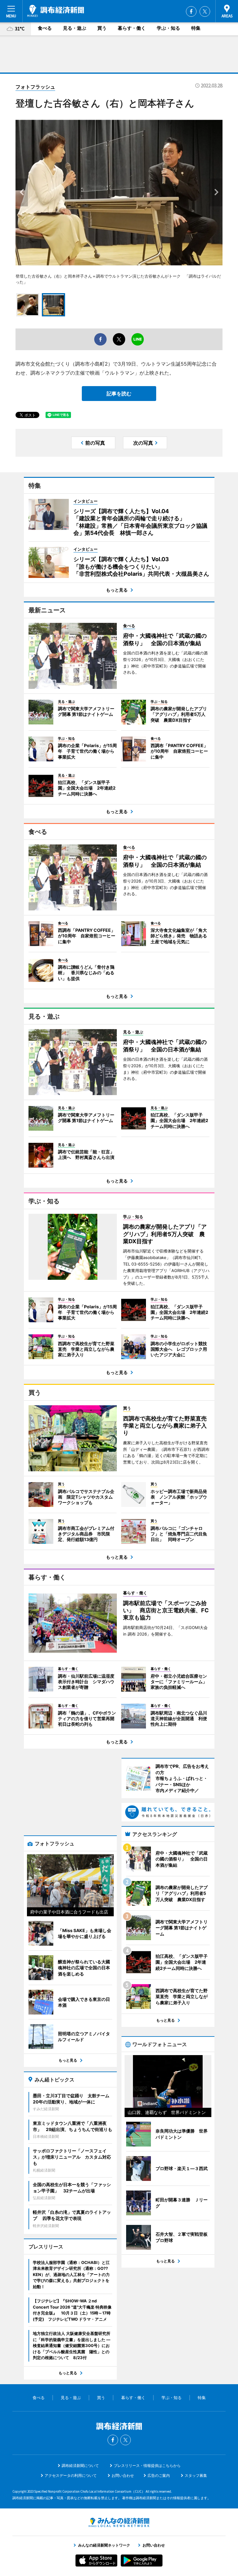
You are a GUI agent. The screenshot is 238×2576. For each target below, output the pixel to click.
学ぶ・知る (168, 28)
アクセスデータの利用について (71, 2475)
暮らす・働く (132, 28)
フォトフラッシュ (35, 87)
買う (102, 28)
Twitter (205, 11)
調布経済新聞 (56, 11)
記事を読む (119, 394)
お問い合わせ (123, 2475)
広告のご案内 (159, 2475)
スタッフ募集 (196, 2475)
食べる (45, 28)
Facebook (191, 11)
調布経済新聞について (80, 2466)
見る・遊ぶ (75, 28)
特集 (196, 28)
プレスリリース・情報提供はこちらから (147, 2466)
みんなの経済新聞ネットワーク (119, 2522)
